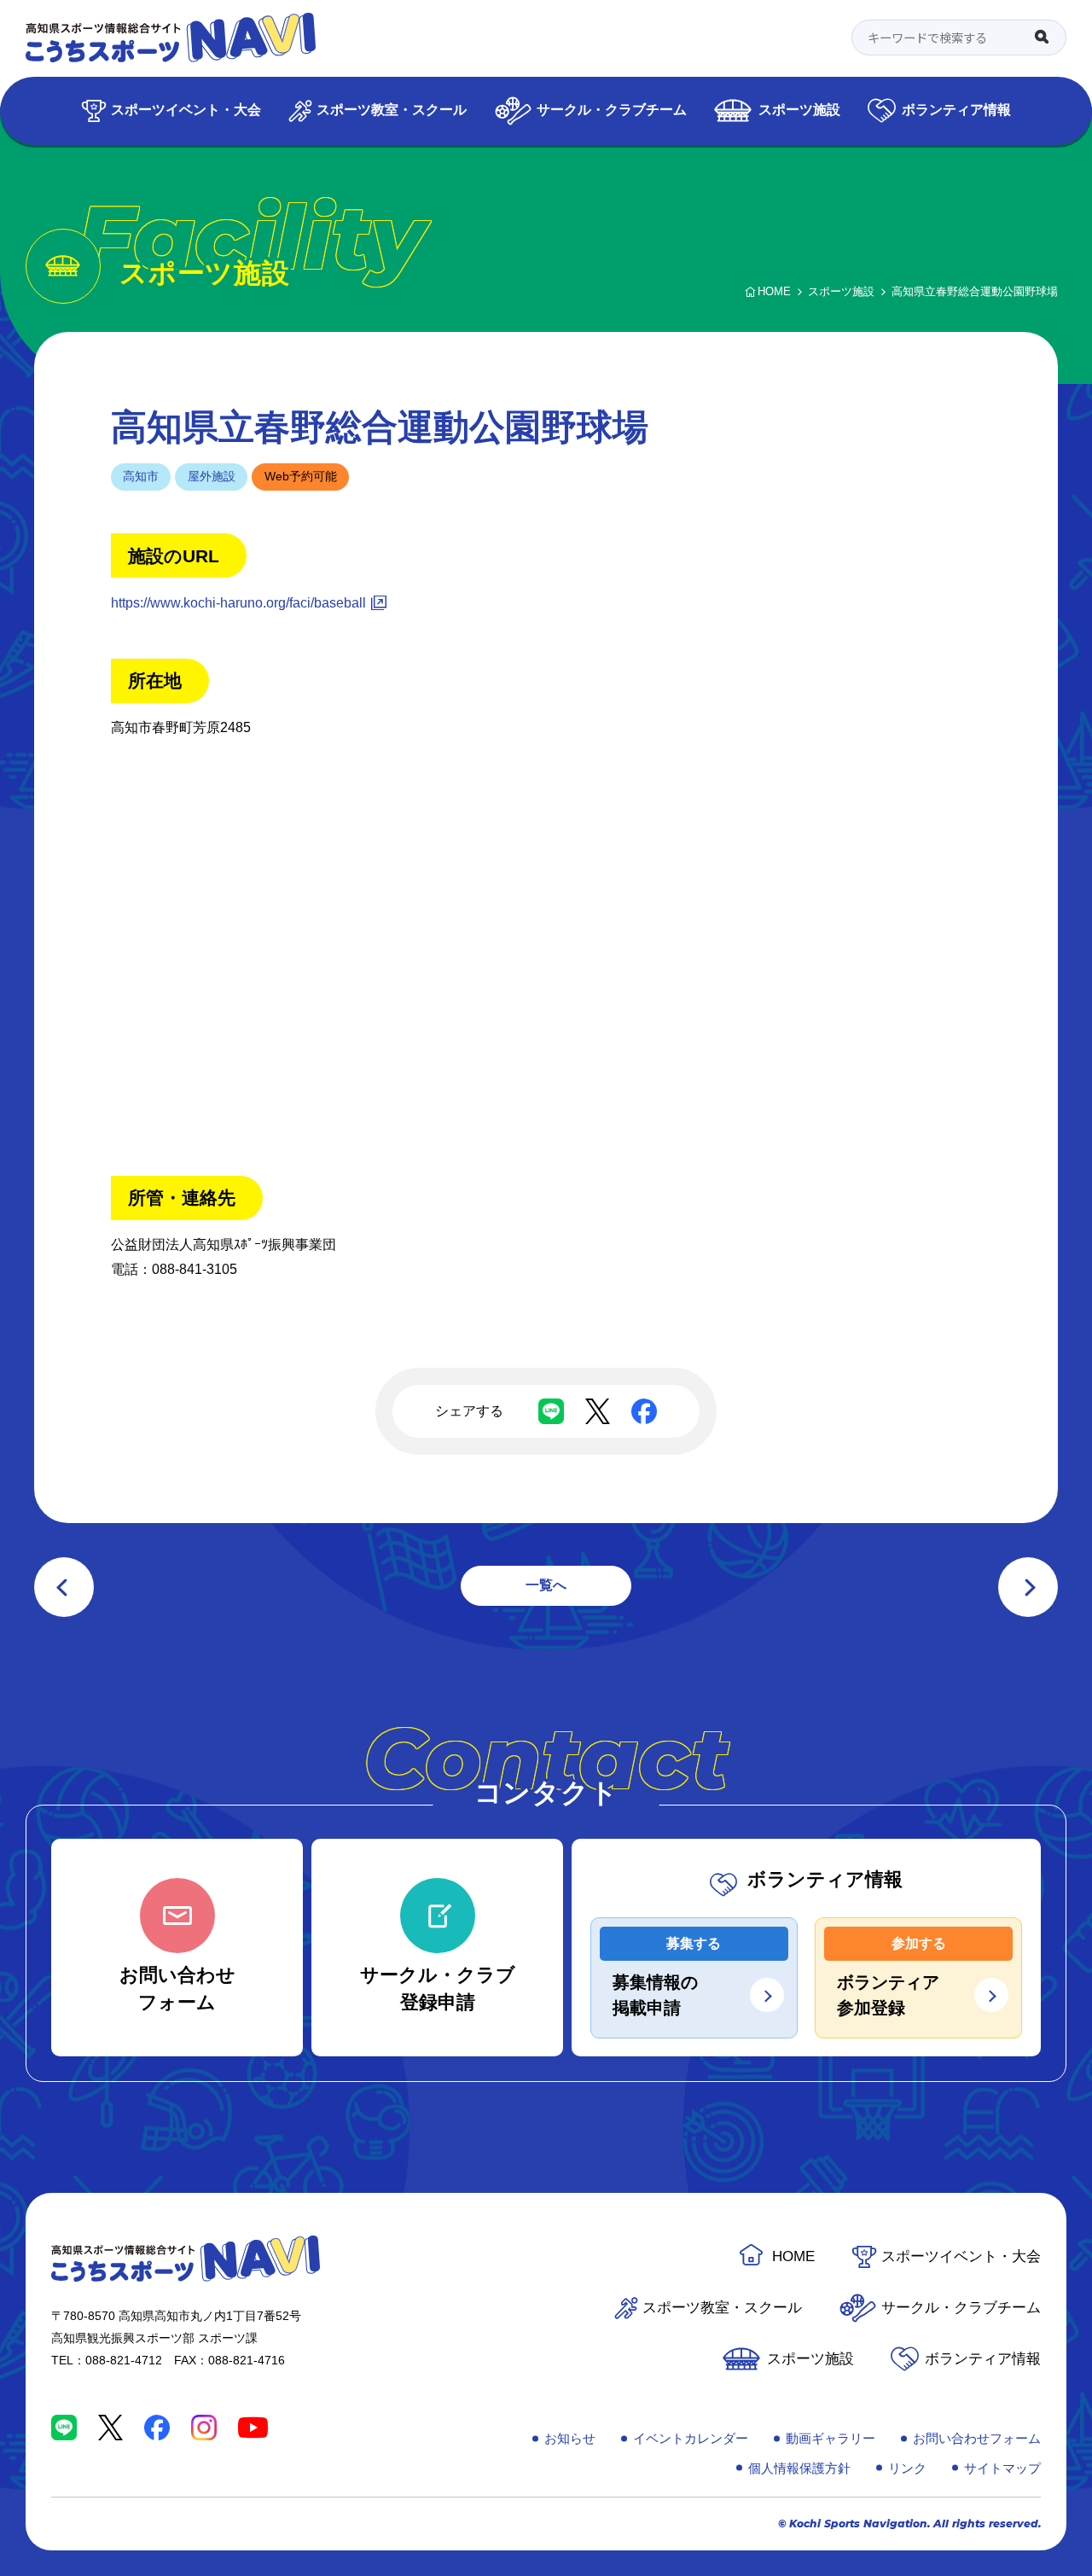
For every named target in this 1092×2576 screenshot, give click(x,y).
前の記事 (64, 1587)
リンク (907, 2468)
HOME (793, 2256)
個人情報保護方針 (799, 2468)
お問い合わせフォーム (977, 2438)
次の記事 (1028, 1587)
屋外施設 (212, 476)
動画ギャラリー (831, 2438)
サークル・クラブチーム (612, 110)
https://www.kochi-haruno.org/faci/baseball (238, 603)
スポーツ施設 (799, 110)
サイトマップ (1002, 2468)
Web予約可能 (301, 476)
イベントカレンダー (691, 2438)
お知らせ (570, 2438)
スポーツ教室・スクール (392, 110)
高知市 (141, 476)
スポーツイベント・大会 (186, 110)
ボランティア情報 (956, 110)
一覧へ (546, 1585)
